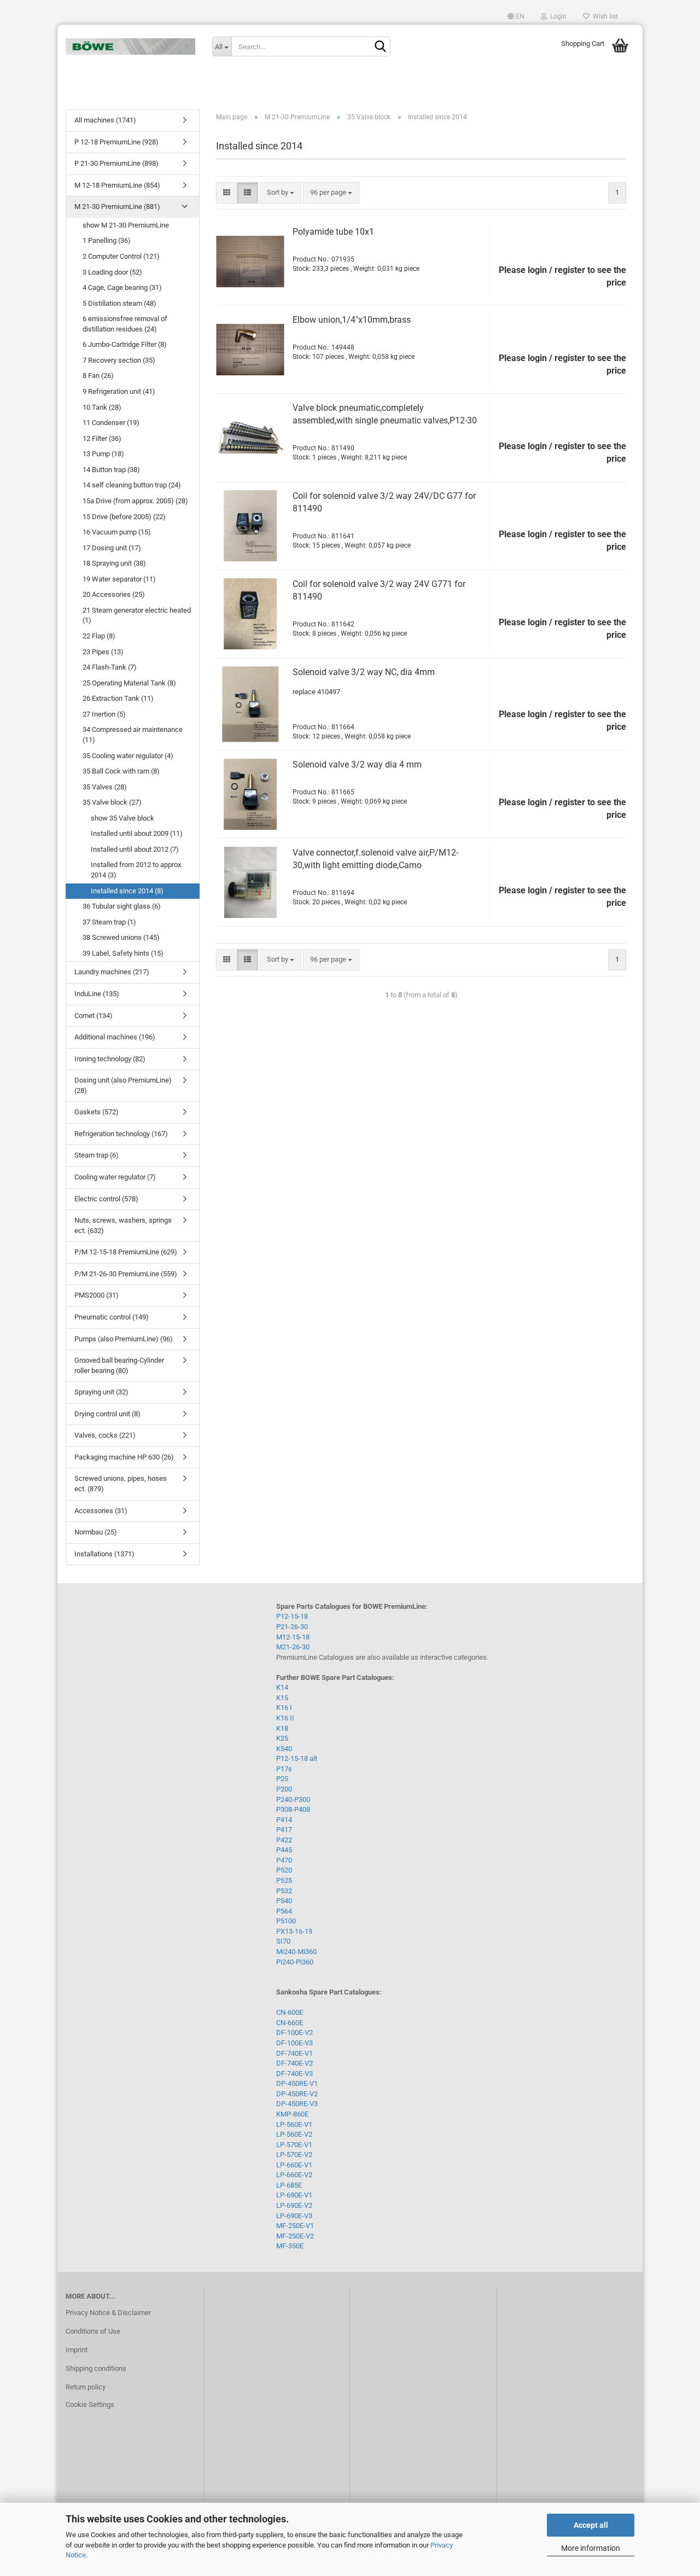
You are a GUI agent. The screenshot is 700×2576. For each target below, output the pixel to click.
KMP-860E (292, 2114)
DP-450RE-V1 (297, 2083)
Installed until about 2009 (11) (137, 833)
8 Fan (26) (98, 376)
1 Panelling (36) (107, 240)
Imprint (77, 2350)
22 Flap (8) (99, 636)
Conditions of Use (93, 2331)
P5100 (286, 1921)
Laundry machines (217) (112, 972)
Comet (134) (94, 1016)
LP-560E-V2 (294, 2134)
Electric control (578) (106, 1199)
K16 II (285, 1718)
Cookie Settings (90, 2405)
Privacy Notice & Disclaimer (108, 2313)
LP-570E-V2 (294, 2155)
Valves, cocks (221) (105, 1435)
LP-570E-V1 (294, 2145)
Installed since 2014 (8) (127, 891)
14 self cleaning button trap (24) (132, 485)
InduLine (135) (97, 994)
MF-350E (290, 2246)
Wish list (604, 16)
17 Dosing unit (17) (112, 548)
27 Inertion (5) (104, 714)
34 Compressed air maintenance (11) (133, 735)
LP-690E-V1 (294, 2195)
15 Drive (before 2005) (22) (124, 517)
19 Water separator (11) (119, 579)
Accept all (591, 2525)
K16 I (284, 1708)
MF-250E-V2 (295, 2236)
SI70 (283, 1941)
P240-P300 (293, 1799)
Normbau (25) (96, 1532)
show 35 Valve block (122, 818)
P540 (284, 1901)
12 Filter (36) (102, 438)
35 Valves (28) (105, 787)
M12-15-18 (293, 1637)
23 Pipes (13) (103, 652)
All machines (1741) (105, 120)
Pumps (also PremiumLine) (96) (124, 1339)
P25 (282, 1779)
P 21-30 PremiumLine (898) (116, 163)
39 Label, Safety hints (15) (123, 953)
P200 (284, 1789)
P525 (284, 1880)
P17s (284, 1769)
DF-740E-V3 (294, 2074)
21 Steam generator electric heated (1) (137, 615)
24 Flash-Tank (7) (110, 667)
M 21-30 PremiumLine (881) (117, 207)
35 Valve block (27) (112, 802)
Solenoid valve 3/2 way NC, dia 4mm (364, 672)
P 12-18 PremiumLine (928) (116, 142)
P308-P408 (293, 1809)
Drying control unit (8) (107, 1414)
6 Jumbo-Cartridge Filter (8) (125, 344)
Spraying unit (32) (101, 1392)
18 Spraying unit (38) (114, 563)
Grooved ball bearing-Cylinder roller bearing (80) (119, 1365)
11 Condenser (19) (111, 423)
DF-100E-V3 (294, 2043)
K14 (282, 1687)
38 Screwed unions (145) (121, 937)
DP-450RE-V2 (297, 2094)
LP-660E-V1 (294, 2165)
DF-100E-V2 (294, 2033)
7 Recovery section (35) (119, 360)
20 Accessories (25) (114, 594)
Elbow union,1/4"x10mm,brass (352, 320)
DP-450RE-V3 (297, 2104)
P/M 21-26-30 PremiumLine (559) (126, 1274)
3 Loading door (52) (112, 272)
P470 (284, 1860)
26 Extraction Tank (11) (118, 698)
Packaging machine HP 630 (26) (124, 1457)
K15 (282, 1698)
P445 (284, 1850)
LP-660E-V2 (294, 2175)
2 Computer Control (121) (121, 256)
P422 (284, 1840)
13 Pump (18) (103, 454)
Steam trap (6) (97, 1155)
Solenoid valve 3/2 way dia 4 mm (357, 764)
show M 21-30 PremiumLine (126, 225)
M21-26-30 (293, 1647)
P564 (284, 1911)
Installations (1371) (104, 1554)
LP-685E (289, 2185)
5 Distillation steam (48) (119, 303)
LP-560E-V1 (294, 2124)
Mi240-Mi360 (296, 1952)
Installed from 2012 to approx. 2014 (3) (137, 870)
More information (591, 2548)
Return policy (86, 2387)
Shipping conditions (96, 2368)
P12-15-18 (292, 1616)
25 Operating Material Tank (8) (129, 683)
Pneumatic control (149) (112, 1317)
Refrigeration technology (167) (121, 1134)
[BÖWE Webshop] (131, 46)
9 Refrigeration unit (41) (119, 391)
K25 (282, 1738)
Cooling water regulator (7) (115, 1177)
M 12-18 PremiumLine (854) (117, 185)
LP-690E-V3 (294, 2216)
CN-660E (290, 2023)
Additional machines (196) (115, 1037)
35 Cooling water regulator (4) (128, 756)
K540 (284, 1749)
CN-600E (290, 2012)
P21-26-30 (292, 1627)
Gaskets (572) (97, 1112)
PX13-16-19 (294, 1931)
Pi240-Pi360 (295, 1962)
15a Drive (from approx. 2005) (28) (135, 501)
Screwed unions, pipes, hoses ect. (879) (121, 1484)
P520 (284, 1870)
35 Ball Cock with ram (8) (121, 771)
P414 (284, 1820)
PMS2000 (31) (97, 1295)
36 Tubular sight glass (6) (122, 906)
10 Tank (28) (102, 407)
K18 (282, 1728)
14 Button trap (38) (111, 470)
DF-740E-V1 (294, 2053)
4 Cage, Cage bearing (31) (122, 287)
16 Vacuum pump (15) (117, 532)
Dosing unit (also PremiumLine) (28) (123, 1085)
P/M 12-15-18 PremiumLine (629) (126, 1252)
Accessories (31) (101, 1511)
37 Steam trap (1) (109, 922)
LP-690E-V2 (294, 2205)
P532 (284, 1891)
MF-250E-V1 (295, 2226)
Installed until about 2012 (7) (135, 849)
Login (557, 16)
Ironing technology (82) (110, 1059)
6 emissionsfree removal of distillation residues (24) (125, 324)
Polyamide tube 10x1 (333, 232)
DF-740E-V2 (294, 2063)
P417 (284, 1830)
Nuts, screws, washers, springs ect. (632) (123, 1225)
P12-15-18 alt (297, 1758)
